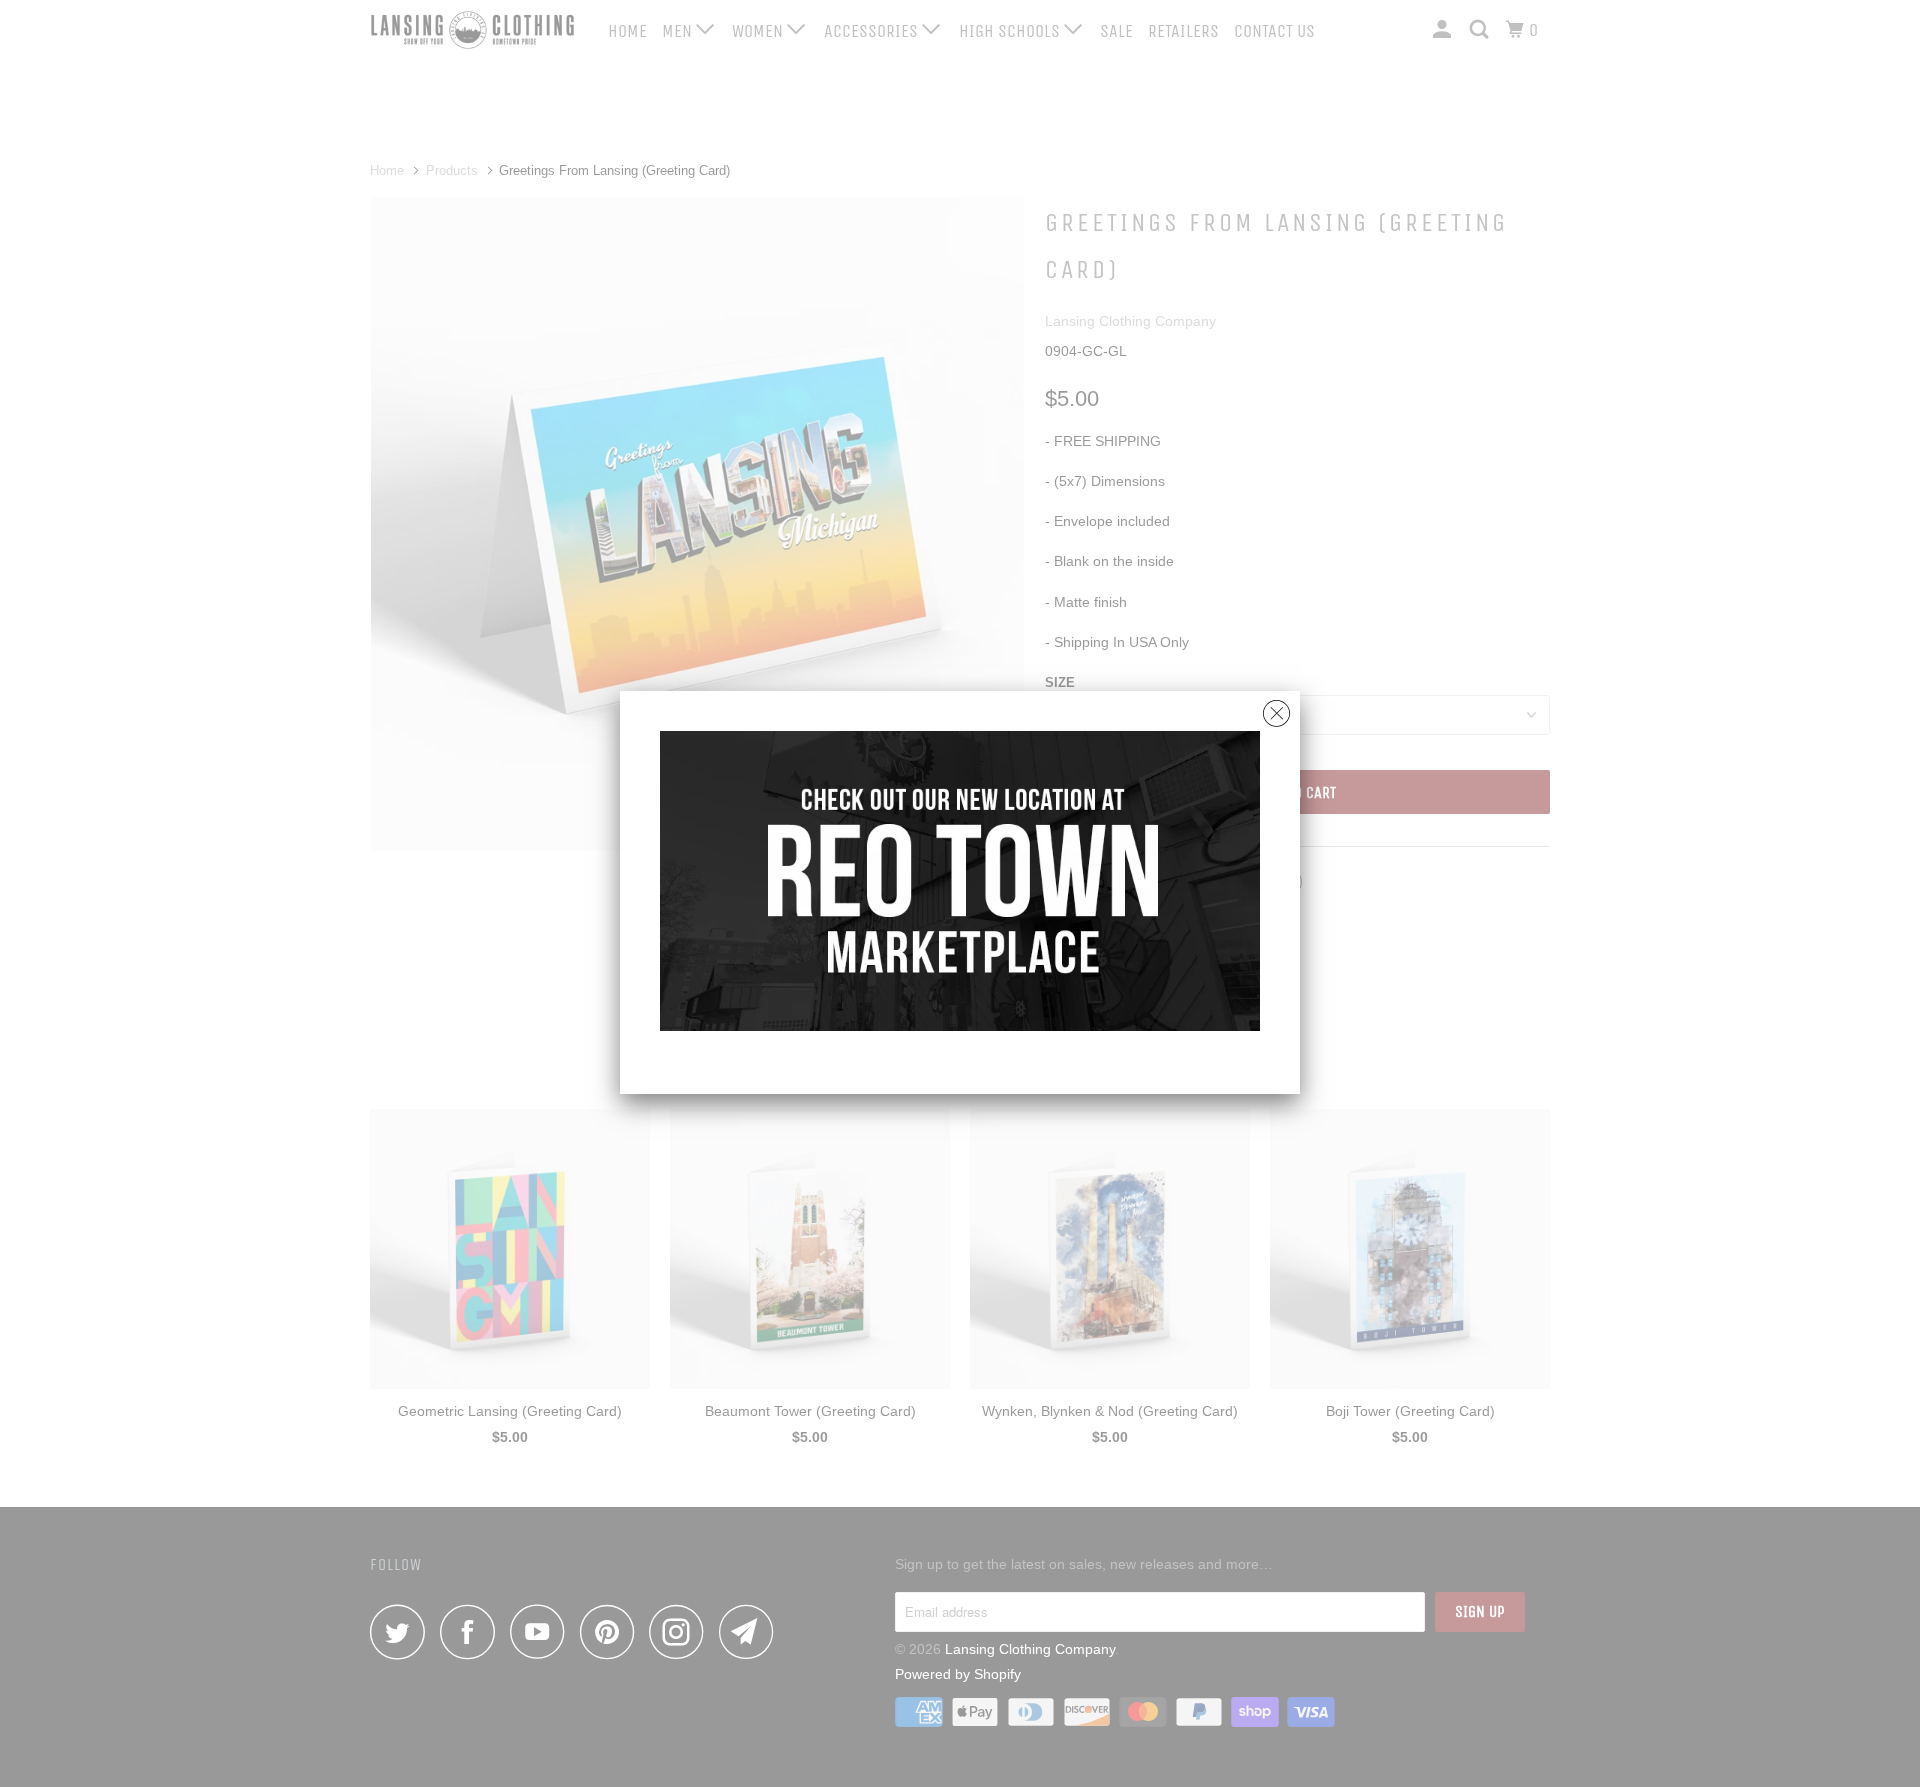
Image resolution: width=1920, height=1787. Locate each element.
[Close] (1276, 708)
